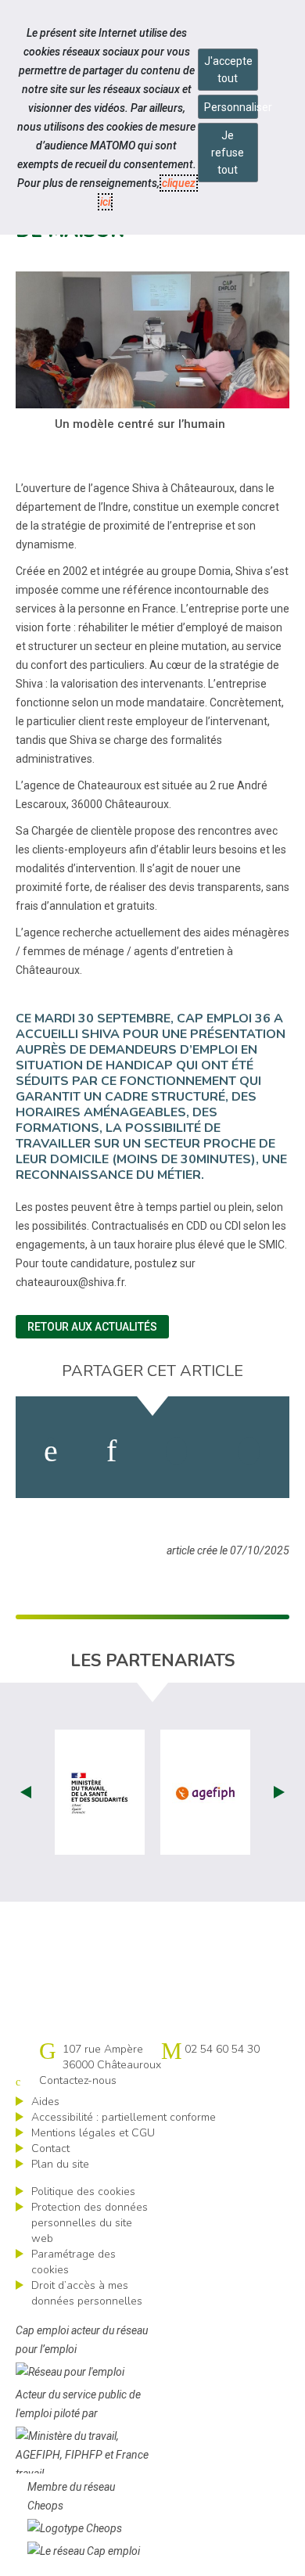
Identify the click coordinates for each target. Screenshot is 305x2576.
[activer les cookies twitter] (176, 1451)
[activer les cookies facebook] (51, 1451)
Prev (26, 1792)
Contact (50, 2148)
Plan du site (60, 2164)
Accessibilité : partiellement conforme (124, 2117)
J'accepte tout (228, 70)
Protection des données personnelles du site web (90, 2223)
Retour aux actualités (92, 1327)
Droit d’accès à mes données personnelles (87, 2293)
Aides (45, 2102)
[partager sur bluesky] (249, 1451)
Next (279, 1792)
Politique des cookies (83, 2192)
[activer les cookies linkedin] (111, 1451)
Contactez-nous (78, 2080)
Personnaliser (231, 107)
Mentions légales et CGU (93, 2133)
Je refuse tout (228, 153)
